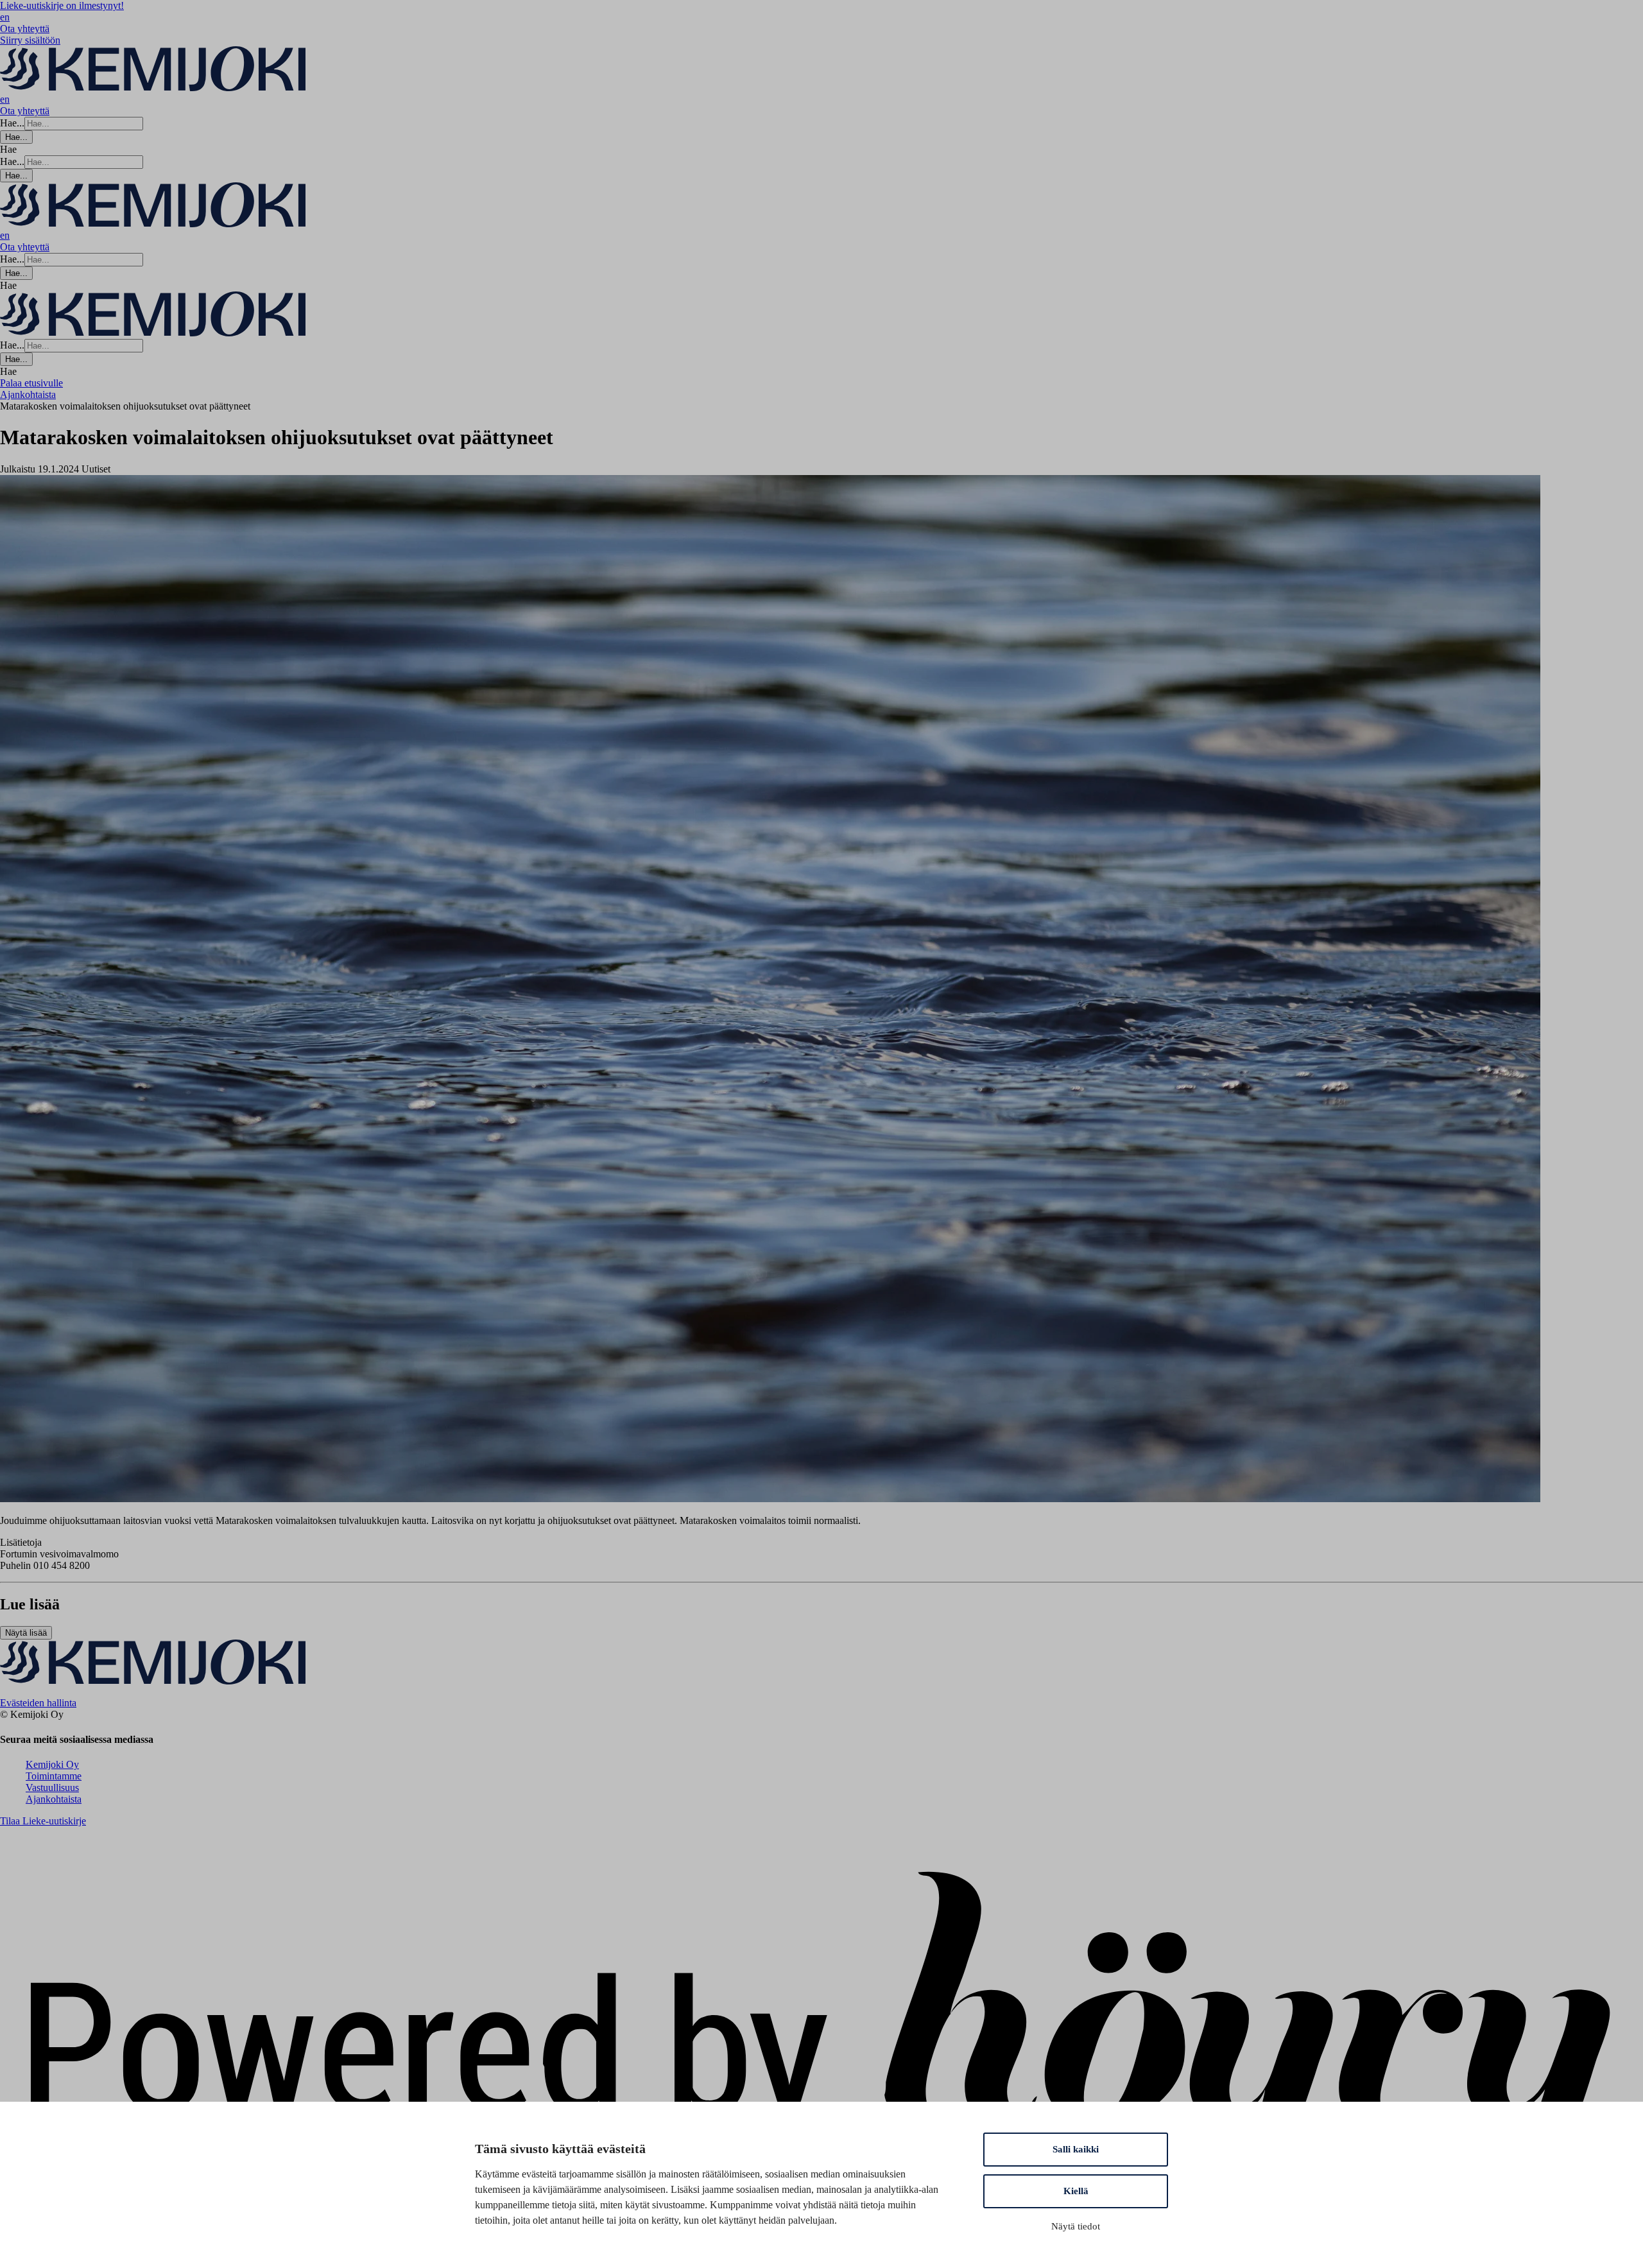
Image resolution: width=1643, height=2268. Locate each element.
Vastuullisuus (52, 1788)
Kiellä (1076, 2191)
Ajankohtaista (54, 1799)
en (5, 17)
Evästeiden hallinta (38, 1703)
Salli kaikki (1076, 2149)
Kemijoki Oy (52, 1764)
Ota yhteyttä (25, 29)
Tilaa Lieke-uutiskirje (43, 1821)
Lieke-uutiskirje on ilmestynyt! (62, 5)
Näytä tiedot (1076, 2226)
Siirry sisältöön (30, 40)
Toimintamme (54, 1776)
